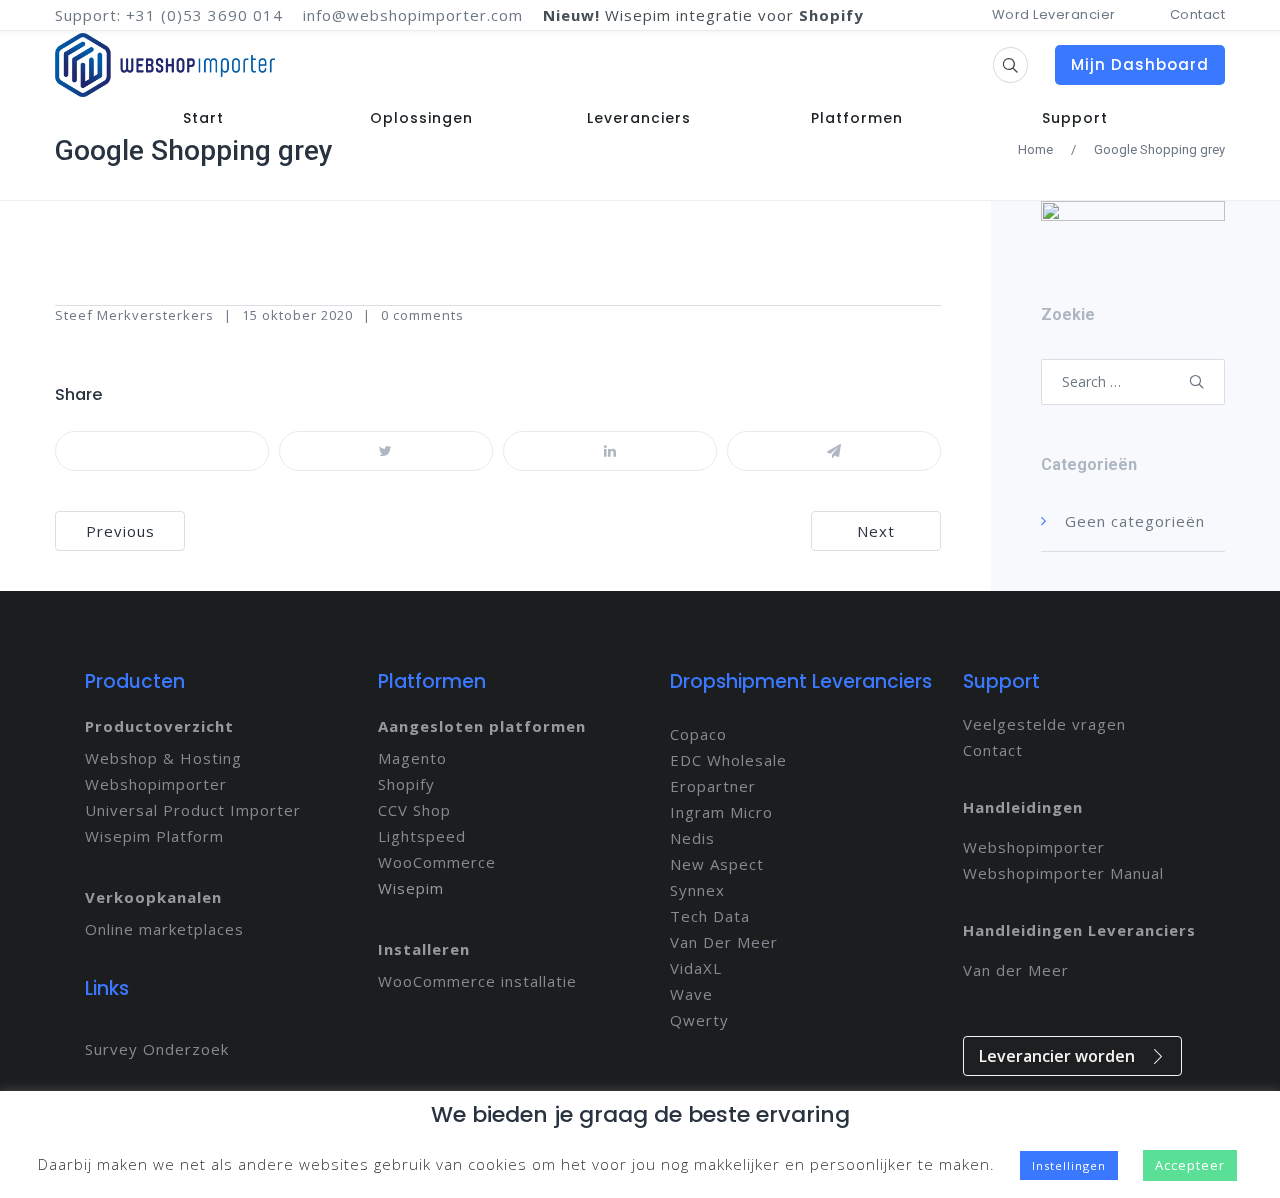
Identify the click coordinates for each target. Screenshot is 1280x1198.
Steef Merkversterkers (134, 315)
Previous (120, 531)
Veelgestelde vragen (1044, 724)
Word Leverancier (1054, 14)
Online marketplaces (164, 929)
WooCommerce (437, 862)
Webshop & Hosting (163, 758)
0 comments (422, 315)
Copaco (698, 734)
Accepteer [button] (1190, 1165)
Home (1035, 149)
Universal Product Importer (193, 810)
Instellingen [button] (1069, 1165)
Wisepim (411, 888)
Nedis (692, 838)
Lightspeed (422, 836)
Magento (412, 758)
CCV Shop (414, 810)
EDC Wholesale (728, 760)
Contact (1198, 14)
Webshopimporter (156, 784)
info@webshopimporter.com (413, 15)
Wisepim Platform (154, 836)
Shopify (406, 784)
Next (876, 531)
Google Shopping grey (194, 150)
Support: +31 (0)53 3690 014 (169, 15)
